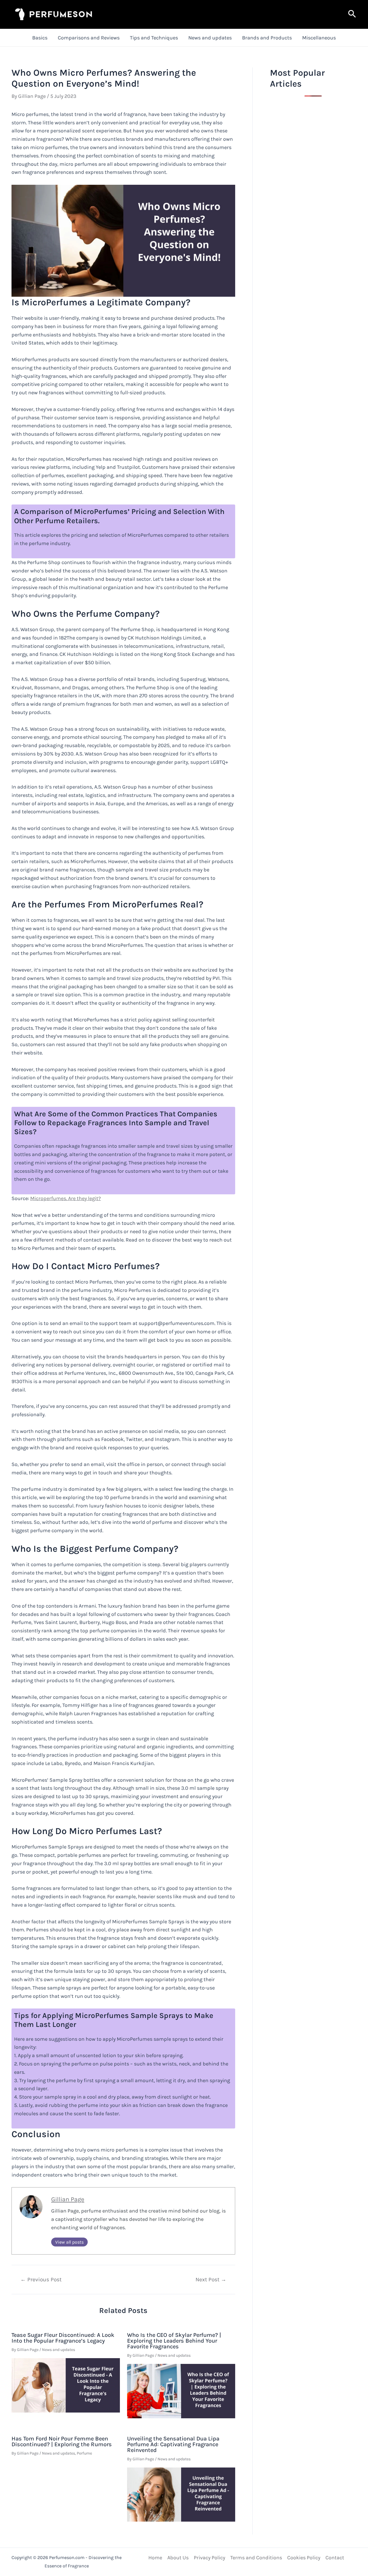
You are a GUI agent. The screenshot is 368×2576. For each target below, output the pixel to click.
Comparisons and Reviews (89, 38)
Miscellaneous (319, 38)
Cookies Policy (304, 2558)
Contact (335, 2558)
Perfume (84, 2453)
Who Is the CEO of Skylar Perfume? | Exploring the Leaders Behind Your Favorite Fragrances (174, 2341)
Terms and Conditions (256, 2558)
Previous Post (41, 2279)
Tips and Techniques (154, 38)
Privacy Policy (209, 2558)
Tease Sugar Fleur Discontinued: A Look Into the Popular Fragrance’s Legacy (63, 2338)
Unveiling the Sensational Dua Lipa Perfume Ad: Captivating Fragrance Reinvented (173, 2444)
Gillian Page (68, 2199)
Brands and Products (267, 38)
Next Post (211, 2279)
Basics (40, 38)
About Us (178, 2558)
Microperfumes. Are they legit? (66, 1198)
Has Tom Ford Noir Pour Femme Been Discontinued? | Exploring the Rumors (62, 2441)
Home (155, 2558)
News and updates (210, 38)
